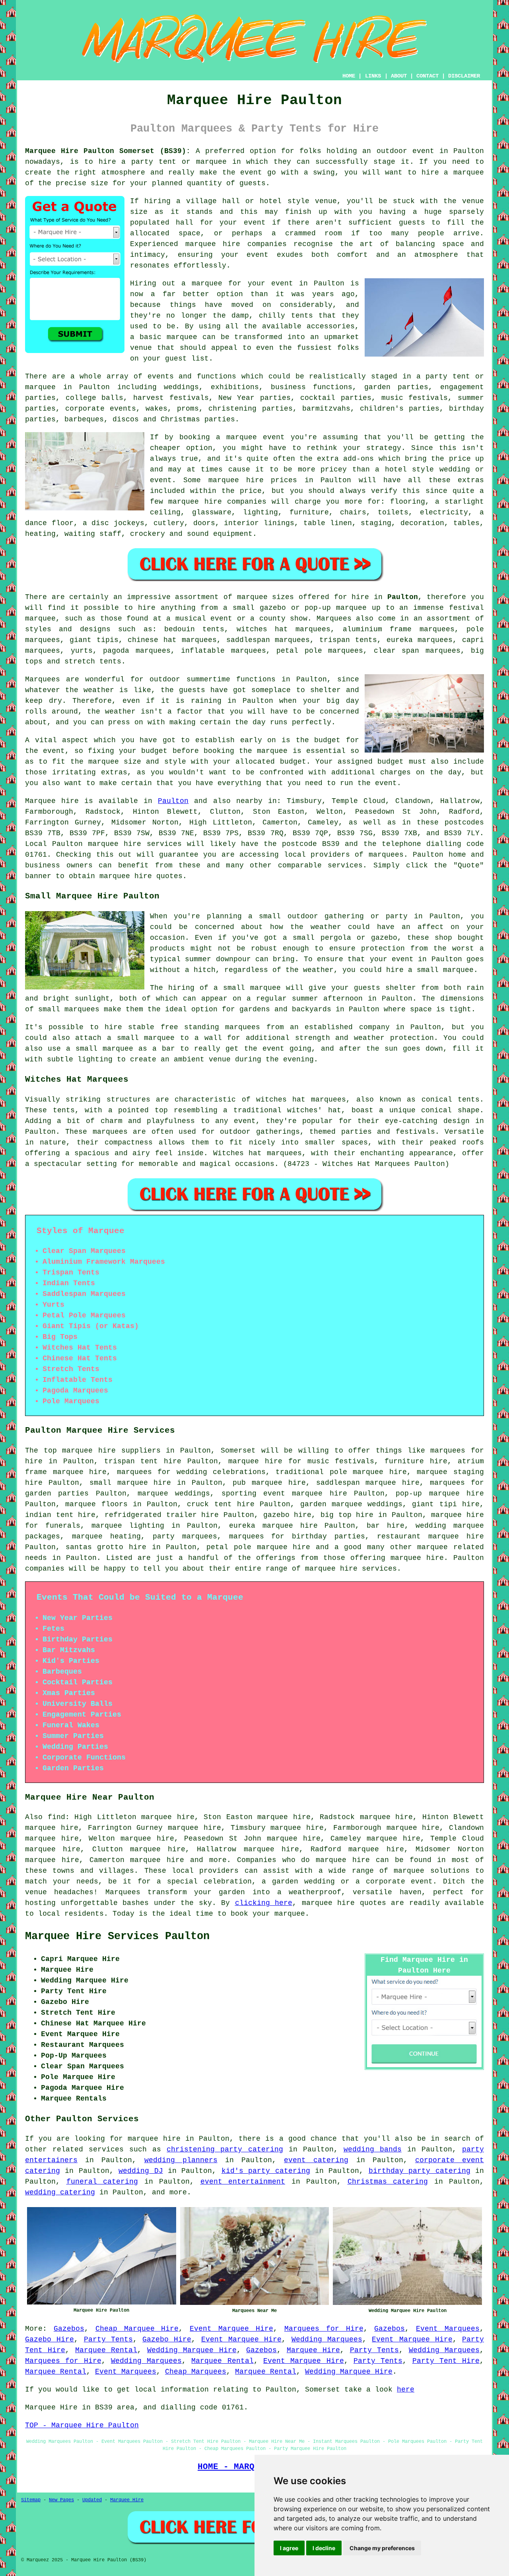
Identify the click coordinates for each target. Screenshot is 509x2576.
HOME (349, 76)
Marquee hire (52, 801)
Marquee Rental (106, 2350)
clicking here (264, 1903)
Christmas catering (388, 2182)
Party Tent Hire (446, 2361)
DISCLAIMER (464, 76)
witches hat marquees (301, 1100)
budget (293, 762)
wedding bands (373, 2149)
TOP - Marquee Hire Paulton (82, 2425)
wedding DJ (141, 2171)
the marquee (95, 762)
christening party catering (225, 2149)
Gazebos (69, 2329)
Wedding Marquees (327, 2339)
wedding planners (181, 2160)
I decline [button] (324, 2548)
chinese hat (152, 640)
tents (64, 1110)
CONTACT (427, 76)
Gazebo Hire (50, 2339)
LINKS (373, 76)
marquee (469, 173)
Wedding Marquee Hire (192, 2350)
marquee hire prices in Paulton (280, 480)
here (406, 2390)
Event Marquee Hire (231, 2329)
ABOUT (399, 76)
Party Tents (108, 2339)
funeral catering (102, 2182)
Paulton (403, 597)
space (189, 233)
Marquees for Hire (324, 2329)
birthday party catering (420, 2171)
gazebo (273, 608)
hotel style (409, 469)
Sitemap (31, 2500)
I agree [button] (289, 2548)
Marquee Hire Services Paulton (117, 1936)
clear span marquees (417, 651)
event (255, 223)
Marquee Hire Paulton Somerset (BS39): (108, 151)
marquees (386, 855)
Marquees (334, 619)
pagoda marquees (137, 651)
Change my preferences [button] (382, 2548)
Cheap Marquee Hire (137, 2329)
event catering (316, 2160)
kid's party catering (266, 2171)
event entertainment (243, 2182)
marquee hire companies (217, 502)
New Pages (61, 2500)
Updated (92, 2500)
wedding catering (60, 2192)
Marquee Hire (313, 2350)
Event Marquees (448, 2329)
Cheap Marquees (196, 2372)
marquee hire (115, 844)
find (56, 1817)
